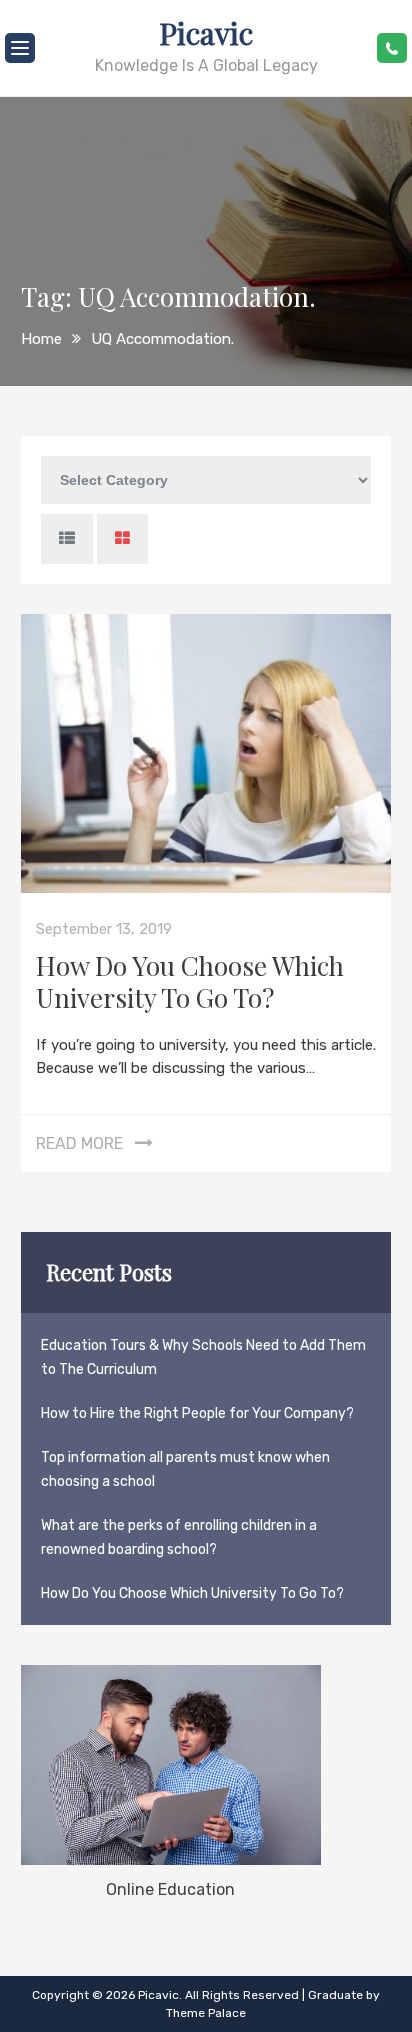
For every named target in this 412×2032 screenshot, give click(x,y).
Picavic (206, 33)
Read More (79, 1143)
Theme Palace (206, 2013)
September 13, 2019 (104, 929)
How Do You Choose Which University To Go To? (190, 981)
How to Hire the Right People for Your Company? (197, 1413)
